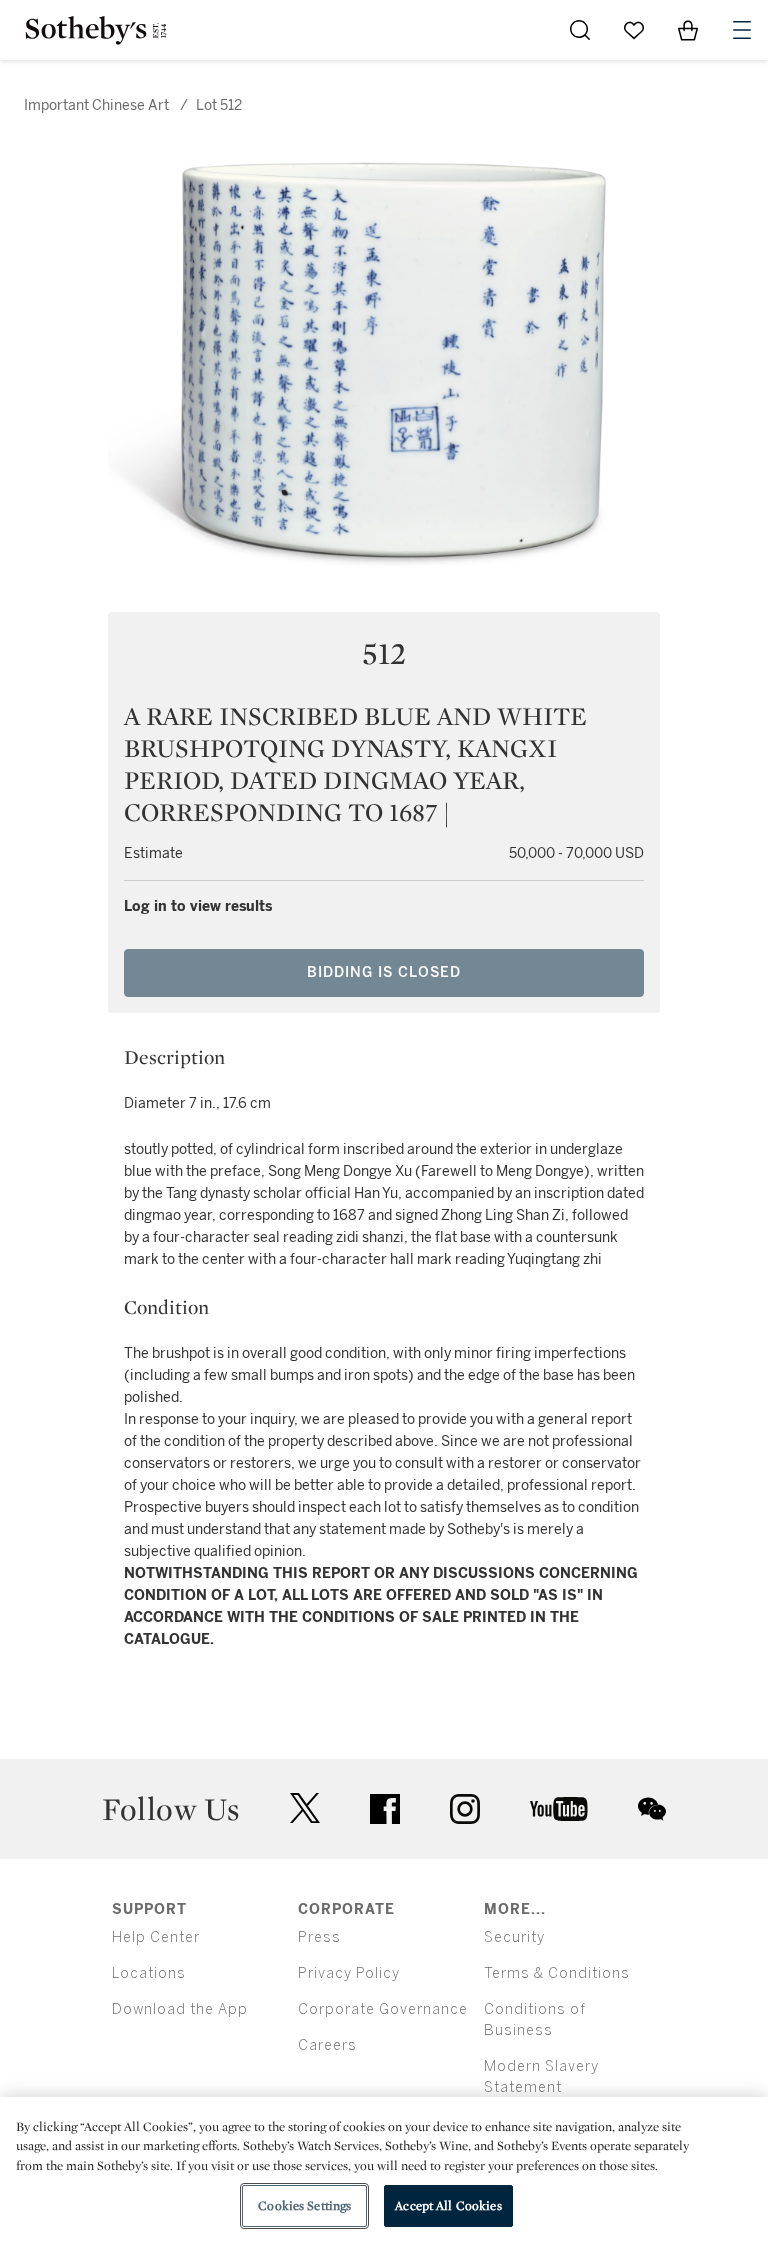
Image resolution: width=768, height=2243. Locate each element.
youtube (559, 1809)
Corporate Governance (383, 2009)
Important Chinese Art (96, 105)
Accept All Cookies (448, 2205)
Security (514, 1937)
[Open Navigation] (742, 30)
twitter (305, 1808)
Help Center (156, 1937)
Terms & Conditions (557, 1973)
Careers (327, 2045)
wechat (652, 1809)
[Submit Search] (580, 30)
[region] (384, 2170)
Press (319, 1937)
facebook (385, 1809)
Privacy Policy (349, 1973)
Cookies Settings (304, 2205)
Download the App (180, 2009)
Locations (149, 1973)
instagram (465, 1809)
